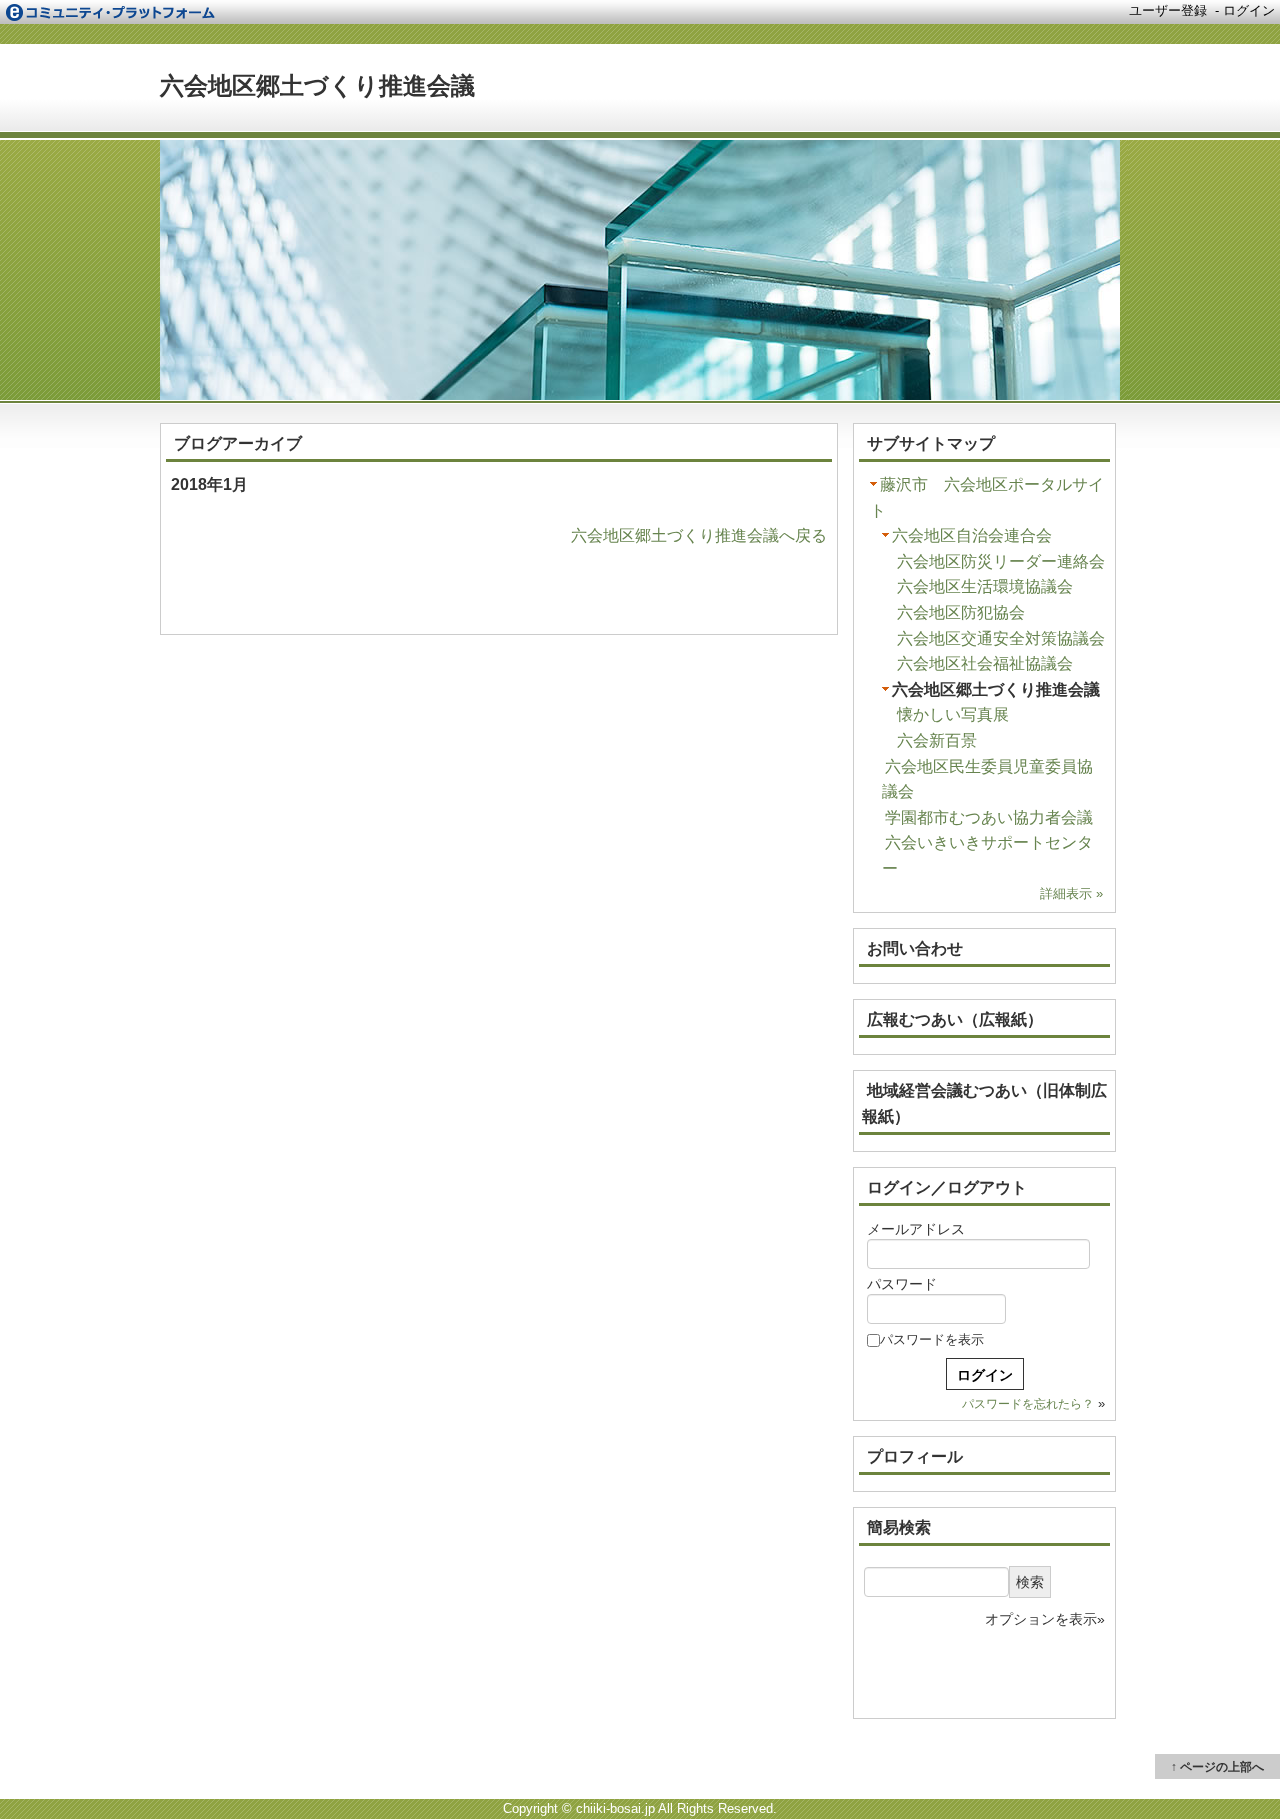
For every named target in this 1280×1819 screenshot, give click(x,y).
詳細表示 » (1071, 893)
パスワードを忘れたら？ (1028, 1404)
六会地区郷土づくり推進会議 (317, 85)
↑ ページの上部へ (1217, 1767)
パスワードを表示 (932, 1339)
